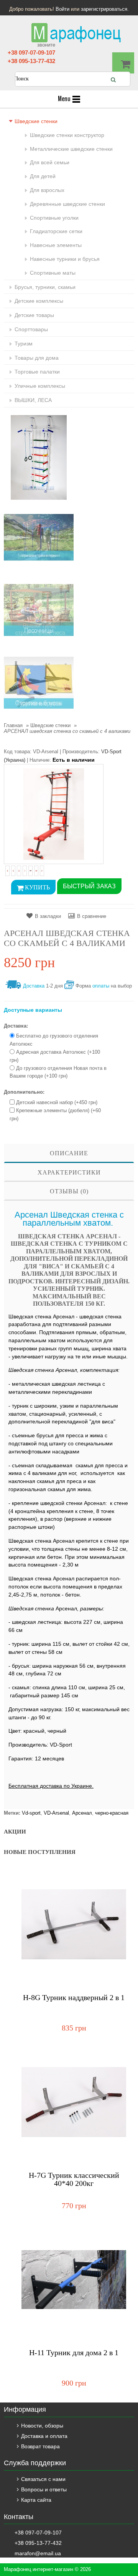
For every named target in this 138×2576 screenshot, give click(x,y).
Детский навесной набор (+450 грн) (57, 1102)
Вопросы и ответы (44, 2489)
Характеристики (69, 1172)
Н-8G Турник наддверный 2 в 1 (74, 1998)
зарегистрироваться (104, 9)
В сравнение (92, 916)
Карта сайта (36, 2500)
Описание (69, 1153)
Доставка (34, 986)
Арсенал (82, 1813)
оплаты (101, 986)
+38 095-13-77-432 (31, 61)
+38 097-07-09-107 (31, 53)
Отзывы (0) (69, 1191)
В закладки (48, 916)
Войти (62, 9)
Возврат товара (40, 2446)
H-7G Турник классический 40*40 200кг (74, 2179)
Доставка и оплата (44, 2436)
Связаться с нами (43, 2479)
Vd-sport (31, 1813)
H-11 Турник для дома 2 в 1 (74, 2353)
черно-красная (112, 1813)
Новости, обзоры (42, 2426)
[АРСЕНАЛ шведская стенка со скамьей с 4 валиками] (54, 814)
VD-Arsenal (56, 1813)
